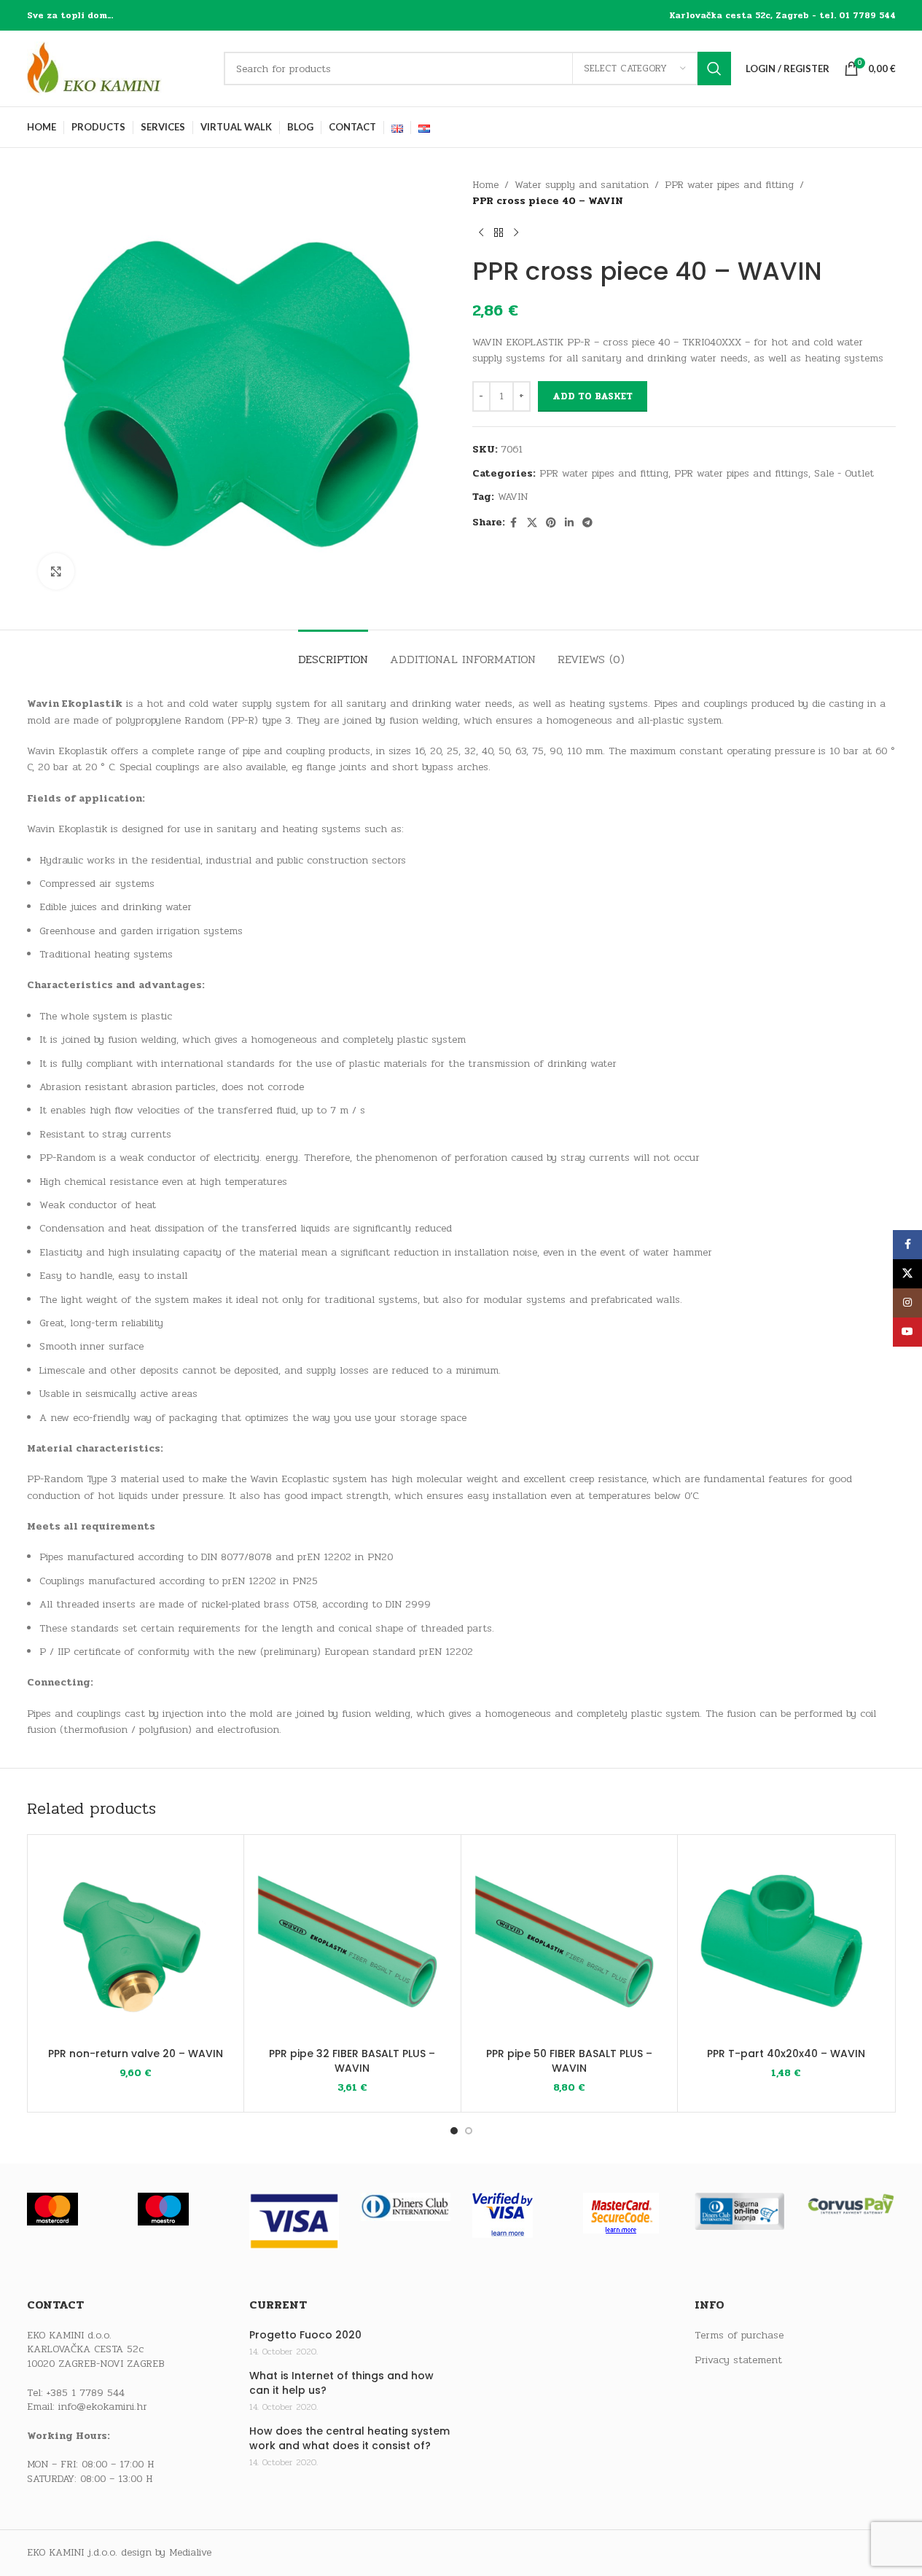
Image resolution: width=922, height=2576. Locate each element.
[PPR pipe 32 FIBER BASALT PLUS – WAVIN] (352, 1943)
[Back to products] (499, 233)
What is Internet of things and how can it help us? (341, 2383)
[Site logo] (118, 68)
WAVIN (513, 497)
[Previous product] (481, 233)
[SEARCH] (714, 68)
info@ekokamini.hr (103, 2407)
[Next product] (516, 233)
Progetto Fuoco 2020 (305, 2335)
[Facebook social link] (514, 523)
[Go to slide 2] (469, 2131)
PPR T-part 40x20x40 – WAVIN (786, 2054)
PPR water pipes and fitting (729, 185)
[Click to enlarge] (56, 571)
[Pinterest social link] (551, 523)
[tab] (333, 652)
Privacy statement (738, 2360)
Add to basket (593, 396)
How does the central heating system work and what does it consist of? (349, 2439)
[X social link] (532, 523)
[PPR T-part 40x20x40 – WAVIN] (786, 1943)
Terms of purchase (739, 2336)
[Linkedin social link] (569, 523)
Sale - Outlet (844, 473)
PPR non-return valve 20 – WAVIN (136, 2054)
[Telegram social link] (587, 523)
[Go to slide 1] (454, 2131)
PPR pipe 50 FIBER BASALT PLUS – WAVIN (569, 2061)
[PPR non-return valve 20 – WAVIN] (136, 1943)
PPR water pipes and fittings (741, 473)
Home (485, 185)
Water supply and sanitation (582, 185)
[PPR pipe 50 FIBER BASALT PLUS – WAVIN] (570, 1943)
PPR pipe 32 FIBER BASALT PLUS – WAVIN (352, 2061)
